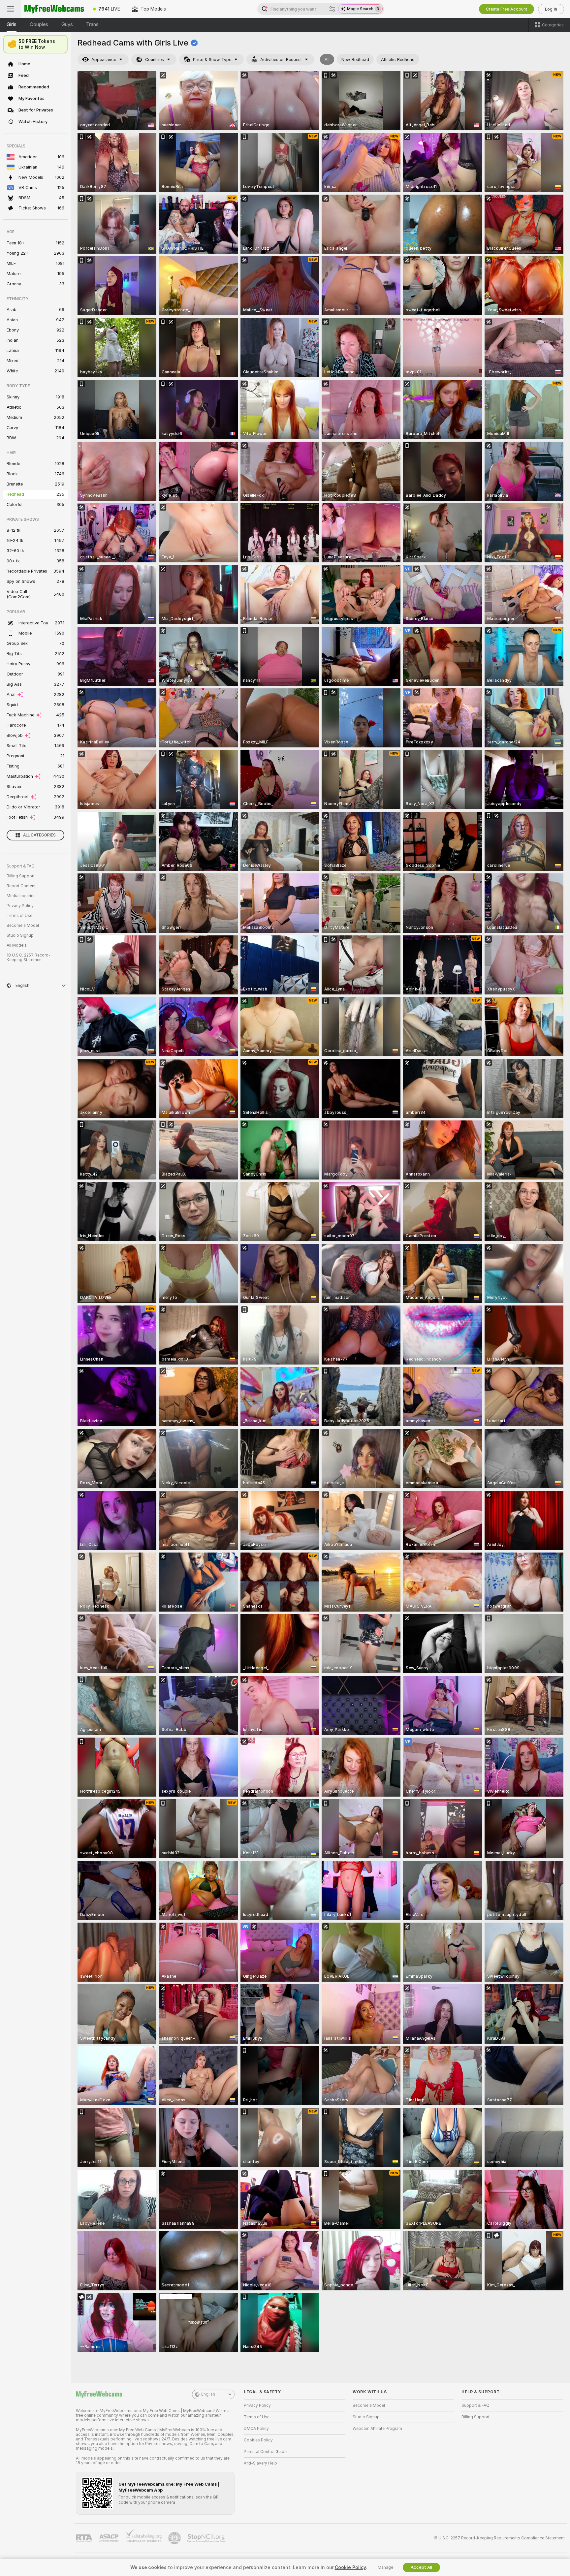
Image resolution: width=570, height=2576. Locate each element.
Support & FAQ (21, 866)
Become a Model (23, 926)
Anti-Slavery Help (260, 2463)
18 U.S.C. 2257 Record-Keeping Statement (29, 958)
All (327, 60)
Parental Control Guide (265, 2452)
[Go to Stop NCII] (207, 2538)
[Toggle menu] (11, 9)
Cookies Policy (258, 2440)
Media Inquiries (21, 896)
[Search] (332, 9)
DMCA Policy (256, 2429)
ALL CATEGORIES (39, 835)
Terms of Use (19, 916)
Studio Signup (20, 935)
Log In (551, 9)
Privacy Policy (20, 906)
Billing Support (21, 876)
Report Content (21, 886)
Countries (155, 60)
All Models (17, 945)
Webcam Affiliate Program (377, 2429)
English (208, 2394)
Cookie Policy (350, 2567)
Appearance (104, 60)
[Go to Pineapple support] (175, 2538)
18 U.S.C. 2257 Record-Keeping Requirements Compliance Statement (499, 2538)
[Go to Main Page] (54, 9)
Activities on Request (281, 60)
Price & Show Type (212, 60)
